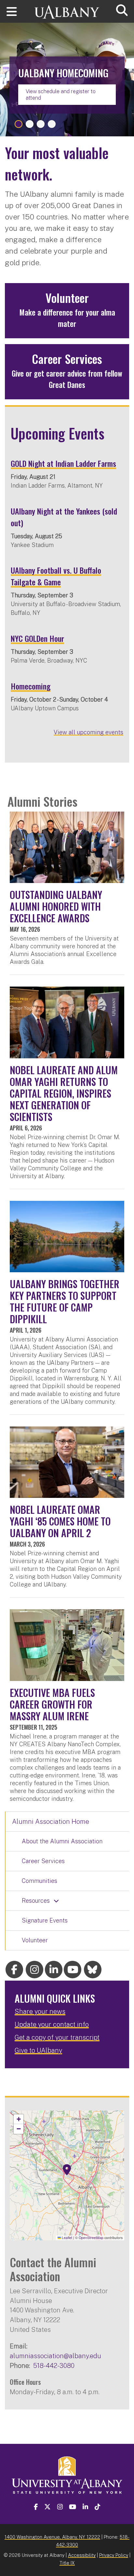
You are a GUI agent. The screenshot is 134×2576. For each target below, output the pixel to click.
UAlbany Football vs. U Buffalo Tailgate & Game (56, 576)
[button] (67, 2170)
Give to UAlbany (38, 2050)
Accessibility (82, 2555)
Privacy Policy (114, 2555)
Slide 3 (41, 124)
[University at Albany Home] (67, 9)
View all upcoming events (88, 732)
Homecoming (31, 686)
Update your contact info (52, 2024)
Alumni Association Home (51, 1822)
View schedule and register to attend (61, 94)
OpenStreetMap (91, 2238)
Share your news (40, 2011)
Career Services (43, 1861)
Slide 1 (19, 124)
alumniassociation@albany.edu (55, 2356)
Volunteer (35, 1940)
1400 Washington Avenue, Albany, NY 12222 (52, 2537)
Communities (40, 1881)
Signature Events (45, 1920)
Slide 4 (52, 124)
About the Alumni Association (62, 1841)
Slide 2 (30, 124)
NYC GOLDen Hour (37, 638)
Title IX (67, 2563)
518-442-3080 (54, 2365)
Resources (36, 1901)
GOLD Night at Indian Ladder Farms (63, 463)
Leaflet (67, 2238)
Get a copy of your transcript (57, 2037)
